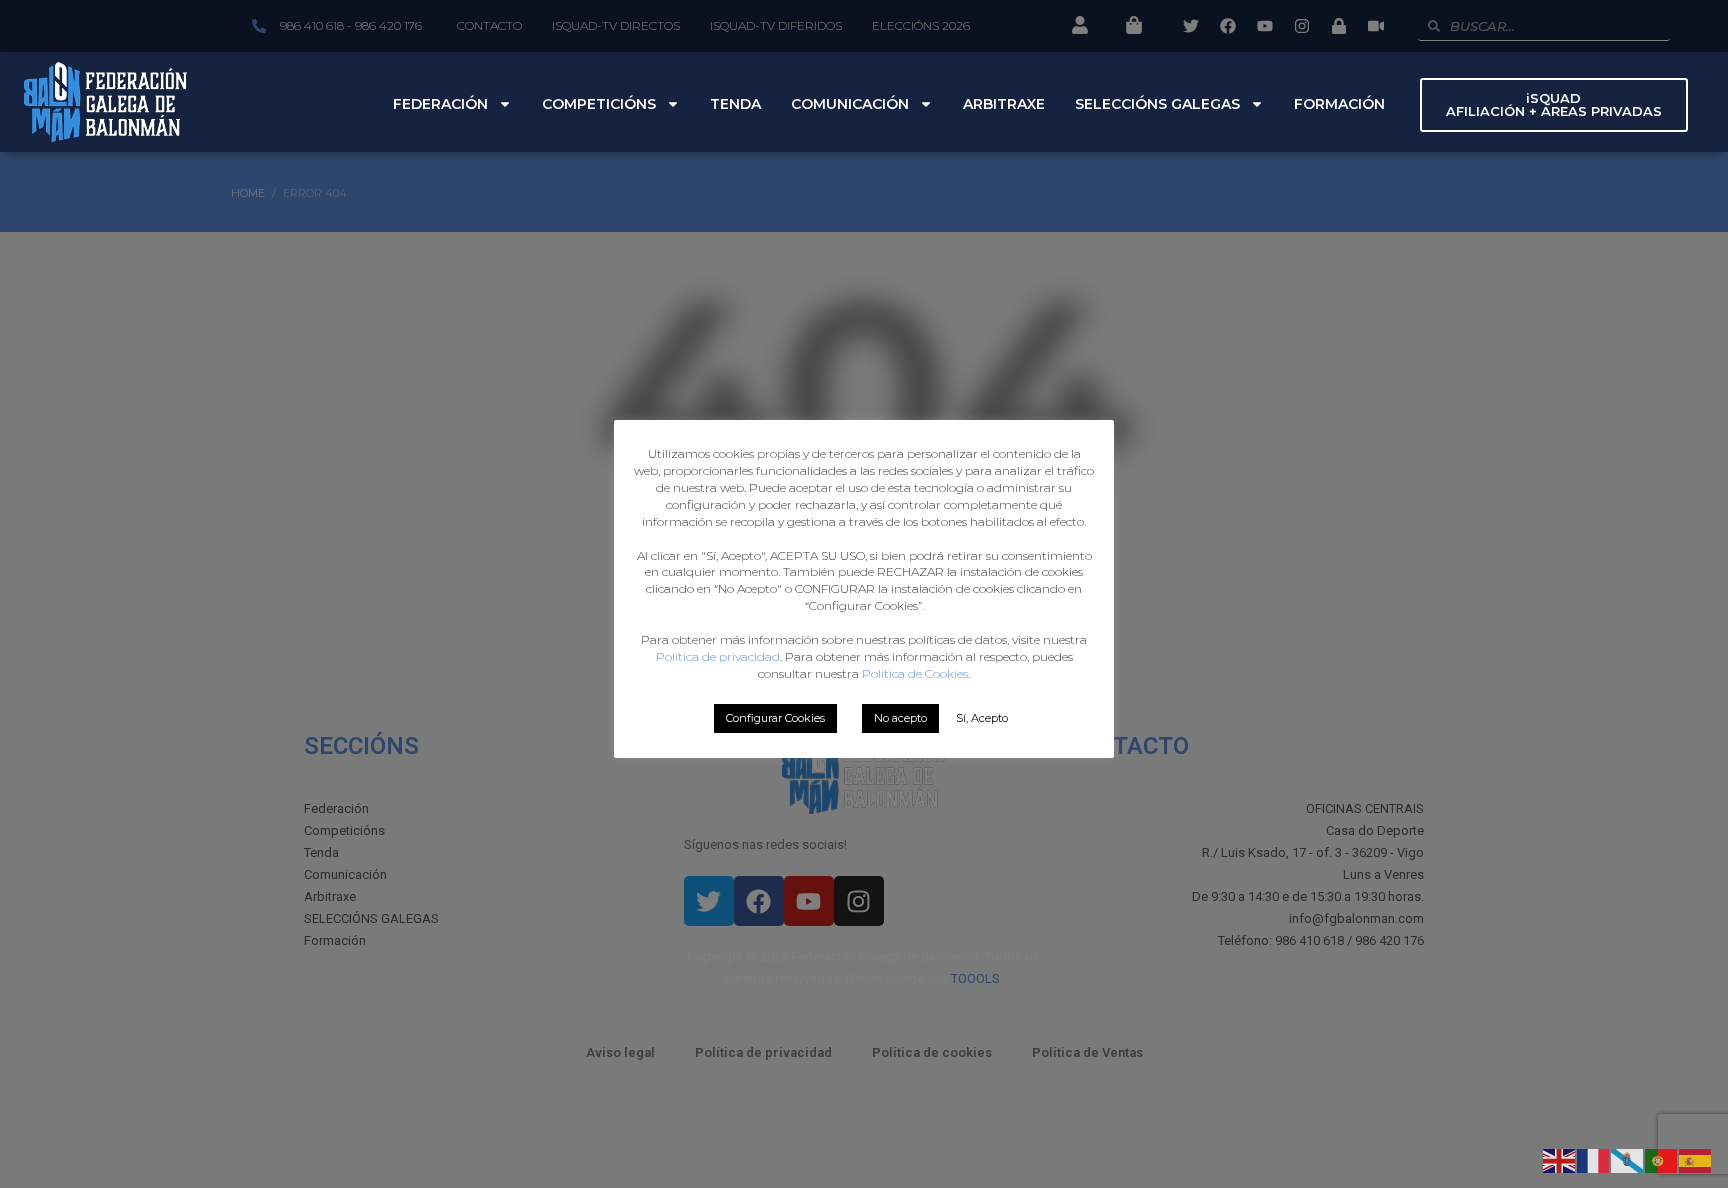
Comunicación (850, 104)
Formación (1339, 104)
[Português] (1662, 1159)
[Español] (1696, 1159)
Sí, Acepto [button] (982, 718)
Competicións (599, 104)
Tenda (735, 104)
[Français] (1594, 1159)
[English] (1560, 1159)
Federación (440, 104)
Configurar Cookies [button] (775, 718)
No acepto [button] (900, 718)
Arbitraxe (1004, 104)
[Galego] (1628, 1159)
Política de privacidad (718, 656)
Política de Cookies (915, 673)
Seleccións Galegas (1157, 104)
